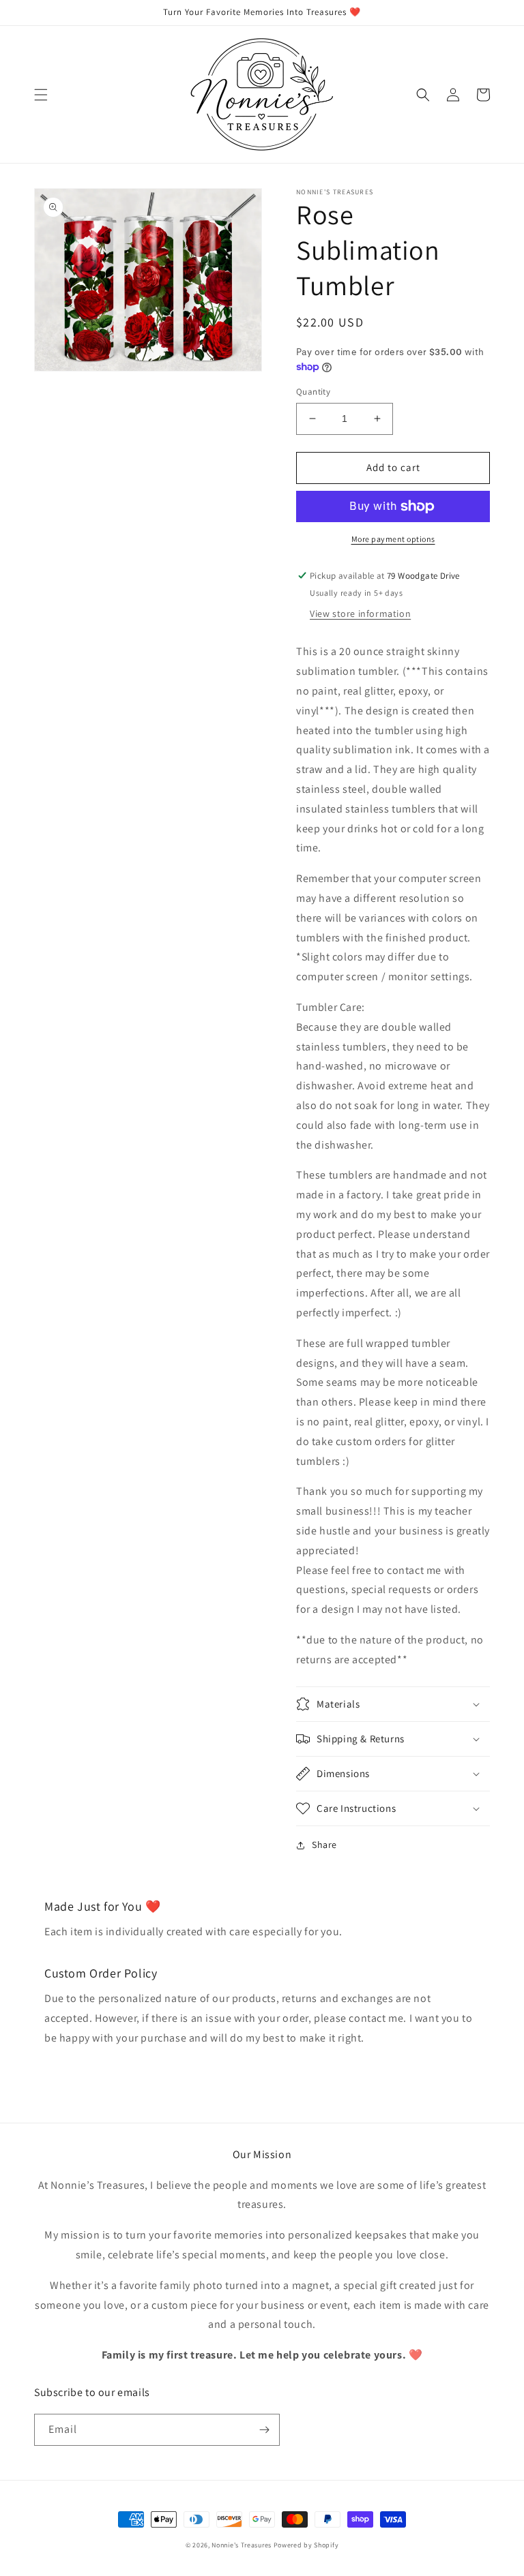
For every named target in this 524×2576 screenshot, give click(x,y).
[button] (41, 95)
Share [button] (324, 1845)
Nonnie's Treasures (242, 2545)
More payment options (393, 539)
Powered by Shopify (306, 2545)
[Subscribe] (264, 2430)
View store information (360, 613)
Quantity (313, 392)
